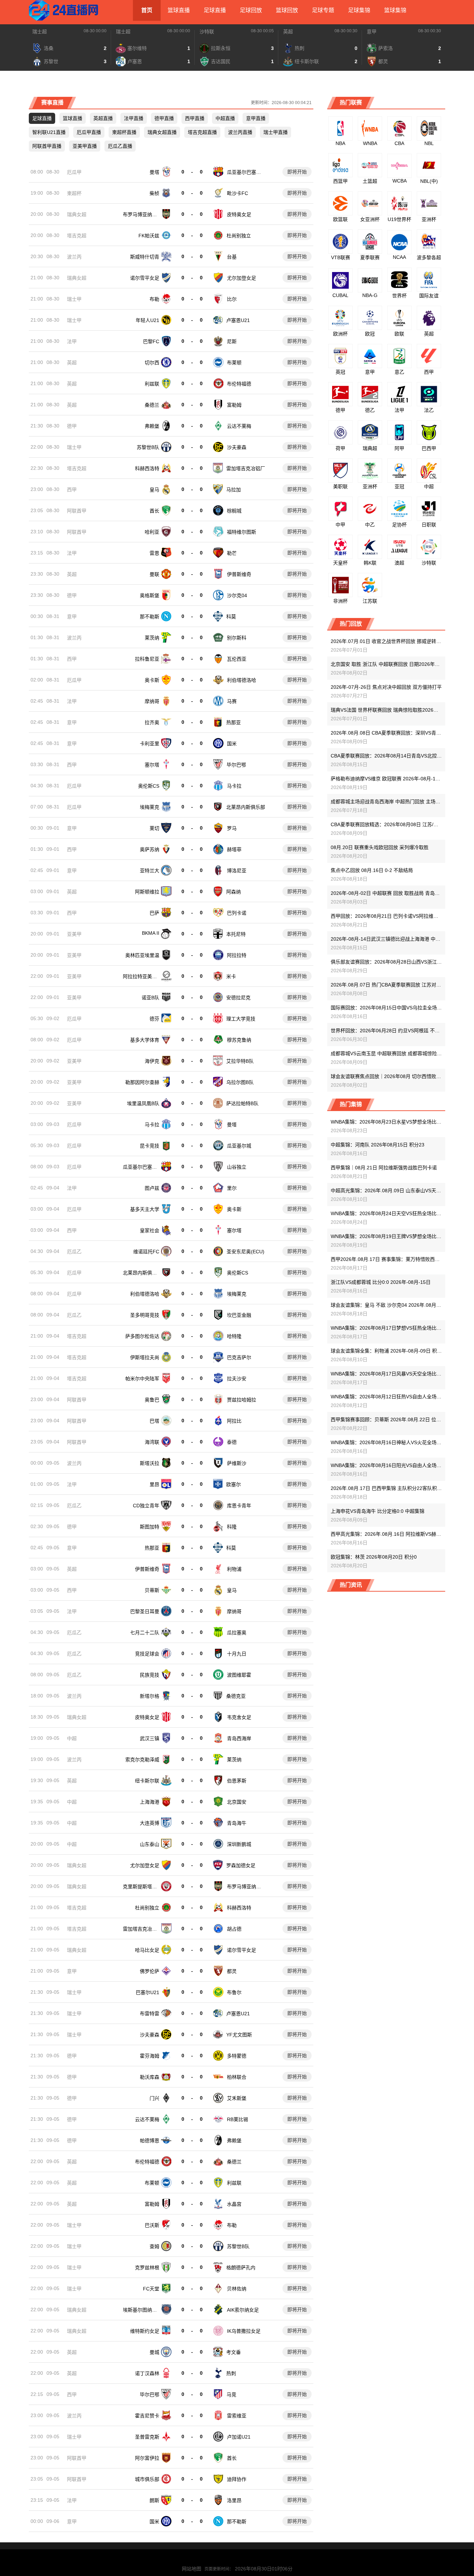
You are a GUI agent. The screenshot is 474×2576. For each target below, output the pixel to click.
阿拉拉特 (237, 955)
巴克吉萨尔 (239, 1357)
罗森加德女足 (241, 1865)
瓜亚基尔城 (239, 1146)
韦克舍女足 (239, 1717)
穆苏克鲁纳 (239, 1040)
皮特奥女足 (239, 214)
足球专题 (323, 10)
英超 (288, 32)
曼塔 (154, 172)
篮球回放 (287, 10)
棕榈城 (234, 511)
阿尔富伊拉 (147, 2458)
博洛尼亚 (237, 871)
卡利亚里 (150, 744)
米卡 (231, 976)
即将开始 (297, 172)
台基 (232, 257)
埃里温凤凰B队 (143, 1103)
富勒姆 (234, 405)
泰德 (232, 1442)
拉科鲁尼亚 (147, 659)
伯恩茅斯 (237, 1781)
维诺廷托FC (146, 1252)
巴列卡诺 (237, 913)
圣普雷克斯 (147, 2437)
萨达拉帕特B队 (242, 1103)
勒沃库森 (150, 2077)
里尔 (232, 1188)
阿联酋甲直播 (47, 146)
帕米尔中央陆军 (142, 1379)
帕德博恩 (150, 2141)
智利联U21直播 (49, 132)
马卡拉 (234, 786)
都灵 (232, 1971)
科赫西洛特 (147, 468)
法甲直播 (134, 118)
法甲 (72, 341)
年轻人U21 (147, 320)
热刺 (231, 2373)
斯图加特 (150, 1527)
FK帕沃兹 (149, 236)
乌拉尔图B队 (240, 1082)
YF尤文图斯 (239, 2035)
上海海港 (150, 1802)
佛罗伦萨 (150, 1971)
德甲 (72, 426)
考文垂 (234, 2352)
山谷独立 (237, 1167)
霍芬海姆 (150, 2056)
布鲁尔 (234, 1992)
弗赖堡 (152, 426)
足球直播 (215, 10)
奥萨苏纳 (150, 849)
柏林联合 (237, 2077)
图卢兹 (152, 1188)
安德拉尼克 (238, 998)
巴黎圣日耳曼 (145, 1611)
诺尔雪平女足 (145, 278)
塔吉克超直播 (202, 132)
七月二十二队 (145, 1633)
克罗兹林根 (147, 2268)
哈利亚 (152, 532)
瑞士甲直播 (276, 132)
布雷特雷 (150, 2014)
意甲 (372, 32)
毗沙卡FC (238, 193)
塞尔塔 (152, 765)
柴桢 (154, 193)
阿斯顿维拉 (147, 892)
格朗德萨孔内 (241, 2268)
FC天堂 (151, 2289)
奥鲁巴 (152, 1400)
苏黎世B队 (148, 447)
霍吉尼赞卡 (147, 2416)
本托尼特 (236, 934)
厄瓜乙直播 (120, 146)
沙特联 (207, 32)
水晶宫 (234, 2204)
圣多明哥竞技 (145, 1315)
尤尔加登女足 (242, 278)
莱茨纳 (152, 638)
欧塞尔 (234, 1484)
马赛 (232, 701)
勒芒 (232, 553)
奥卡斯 (152, 680)
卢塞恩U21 (238, 320)
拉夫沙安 (237, 1379)
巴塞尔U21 (147, 1992)
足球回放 (251, 10)
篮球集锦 (395, 10)
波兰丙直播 (240, 132)
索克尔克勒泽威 (142, 1760)
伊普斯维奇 (239, 574)
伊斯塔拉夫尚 (145, 1357)
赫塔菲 (234, 849)
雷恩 (154, 553)
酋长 (154, 511)
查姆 (154, 2246)
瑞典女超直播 (162, 132)
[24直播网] (64, 10)
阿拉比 (234, 1421)
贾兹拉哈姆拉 (242, 1400)
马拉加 (234, 490)
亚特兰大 (150, 871)
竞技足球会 (147, 1654)
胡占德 (234, 1929)
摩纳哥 (152, 701)
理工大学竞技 (241, 1019)
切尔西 (152, 363)
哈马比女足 (147, 1950)
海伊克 (152, 1061)
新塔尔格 (150, 1696)
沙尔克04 (237, 595)
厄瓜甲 (74, 172)
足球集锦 (359, 10)
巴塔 (154, 1421)
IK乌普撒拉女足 (244, 2331)
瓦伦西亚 (237, 659)
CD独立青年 (146, 1506)
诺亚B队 (150, 998)
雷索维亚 (237, 2416)
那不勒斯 (150, 617)
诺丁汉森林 (147, 2373)
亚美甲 (74, 934)
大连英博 (150, 1823)
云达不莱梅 (239, 426)
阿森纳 (234, 892)
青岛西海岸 (239, 1738)
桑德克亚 (236, 1696)
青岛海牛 (237, 1823)
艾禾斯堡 (237, 2098)
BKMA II (151, 933)
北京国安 (237, 1802)
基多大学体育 (145, 1040)
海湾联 (152, 1442)
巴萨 (154, 913)
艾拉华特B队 (240, 1061)
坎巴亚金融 (239, 1315)
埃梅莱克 (150, 807)
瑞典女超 (77, 214)
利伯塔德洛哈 (242, 680)
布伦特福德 (239, 384)
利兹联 (152, 384)
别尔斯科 (237, 638)
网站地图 (192, 2569)
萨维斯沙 (237, 1463)
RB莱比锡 (238, 2119)
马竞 (231, 2395)
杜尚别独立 (239, 236)
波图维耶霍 (239, 1675)
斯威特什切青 (145, 257)
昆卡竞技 (150, 1146)
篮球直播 (179, 10)
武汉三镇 (150, 1738)
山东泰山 (150, 1844)
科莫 (231, 617)
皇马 (154, 490)
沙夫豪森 (237, 447)
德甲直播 (164, 118)
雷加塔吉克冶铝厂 (246, 468)
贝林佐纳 (237, 2289)
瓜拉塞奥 (237, 1633)
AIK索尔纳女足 (243, 2310)
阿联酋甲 (77, 511)
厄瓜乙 (74, 1252)
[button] (22, 47)
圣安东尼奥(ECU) (246, 1252)
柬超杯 (74, 193)
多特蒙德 (237, 2056)
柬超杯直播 (124, 132)
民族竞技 (150, 1675)
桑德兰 (152, 405)
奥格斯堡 (150, 595)
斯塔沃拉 (150, 1463)
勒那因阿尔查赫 (142, 1082)
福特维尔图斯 (242, 532)
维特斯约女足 (145, 2331)
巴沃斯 (152, 2225)
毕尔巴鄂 (236, 765)
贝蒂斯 (152, 1590)
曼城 (154, 2352)
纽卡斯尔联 (147, 1781)
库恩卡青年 (239, 1506)
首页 (147, 10)
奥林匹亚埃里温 (142, 955)
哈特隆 (234, 1336)
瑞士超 (40, 32)
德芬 (154, 1019)
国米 (232, 744)
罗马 (232, 828)
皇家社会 (150, 1230)
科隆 (232, 1527)
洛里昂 (234, 2500)
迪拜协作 (237, 2479)
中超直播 (225, 118)
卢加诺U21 (239, 2437)
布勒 (154, 299)
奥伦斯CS (149, 786)
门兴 (154, 2098)
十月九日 (237, 1654)
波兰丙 (74, 257)
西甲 (72, 490)
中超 (72, 1738)
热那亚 (234, 722)
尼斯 (232, 341)
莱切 (154, 828)
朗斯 (154, 2500)
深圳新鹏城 (239, 1844)
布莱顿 (234, 363)
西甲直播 (195, 118)
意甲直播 (256, 118)
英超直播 (103, 118)
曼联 (154, 574)
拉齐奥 (152, 722)
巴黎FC (151, 341)
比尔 (232, 299)
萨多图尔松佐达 (142, 1336)
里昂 (154, 1484)
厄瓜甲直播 (89, 132)
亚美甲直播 (85, 146)
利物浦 (234, 1569)
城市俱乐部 (147, 2479)
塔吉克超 (77, 236)
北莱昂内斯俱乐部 (246, 807)
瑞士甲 (74, 299)
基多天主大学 (145, 1209)
